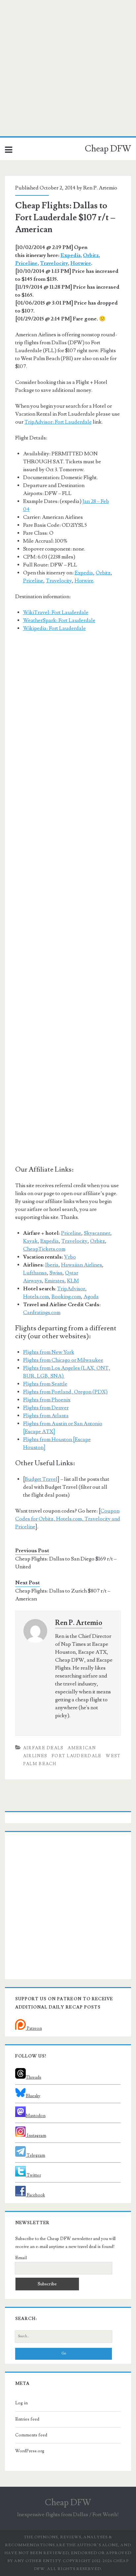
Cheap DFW (108, 149)
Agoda (91, 1297)
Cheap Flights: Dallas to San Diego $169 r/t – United (66, 1563)
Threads (34, 2077)
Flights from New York (49, 1352)
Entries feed (27, 2419)
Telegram (35, 2155)
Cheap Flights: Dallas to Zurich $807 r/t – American (63, 1595)
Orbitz (91, 255)
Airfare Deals (43, 1748)
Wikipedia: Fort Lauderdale (54, 628)
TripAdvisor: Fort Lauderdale (58, 422)
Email (21, 2258)
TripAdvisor (71, 1289)
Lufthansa (35, 1273)
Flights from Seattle (45, 1384)
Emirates (54, 1281)
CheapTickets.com (44, 1249)
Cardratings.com (42, 1312)
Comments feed (31, 2435)
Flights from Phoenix (47, 1400)
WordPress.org (30, 2451)
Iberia (52, 1265)
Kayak (30, 1241)
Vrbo (70, 1257)
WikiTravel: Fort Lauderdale (56, 612)
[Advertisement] (68, 68)
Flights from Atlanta (46, 1416)
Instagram (36, 2136)
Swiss (56, 1273)
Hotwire (81, 263)
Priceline (26, 263)
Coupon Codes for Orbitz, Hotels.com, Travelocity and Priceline (68, 1519)
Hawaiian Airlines (82, 1265)
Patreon (34, 2028)
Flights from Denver (46, 1408)
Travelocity (54, 263)
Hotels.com (36, 1297)
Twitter (33, 2175)
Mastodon (36, 2116)
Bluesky (33, 2096)
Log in (21, 2403)
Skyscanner (97, 1233)
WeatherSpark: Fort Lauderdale (59, 620)
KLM (73, 1281)
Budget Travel (41, 1479)
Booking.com (66, 1297)
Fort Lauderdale (77, 1756)
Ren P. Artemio (100, 188)
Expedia (70, 255)
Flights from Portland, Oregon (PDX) (65, 1392)
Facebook (35, 2195)
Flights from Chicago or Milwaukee (63, 1360)
